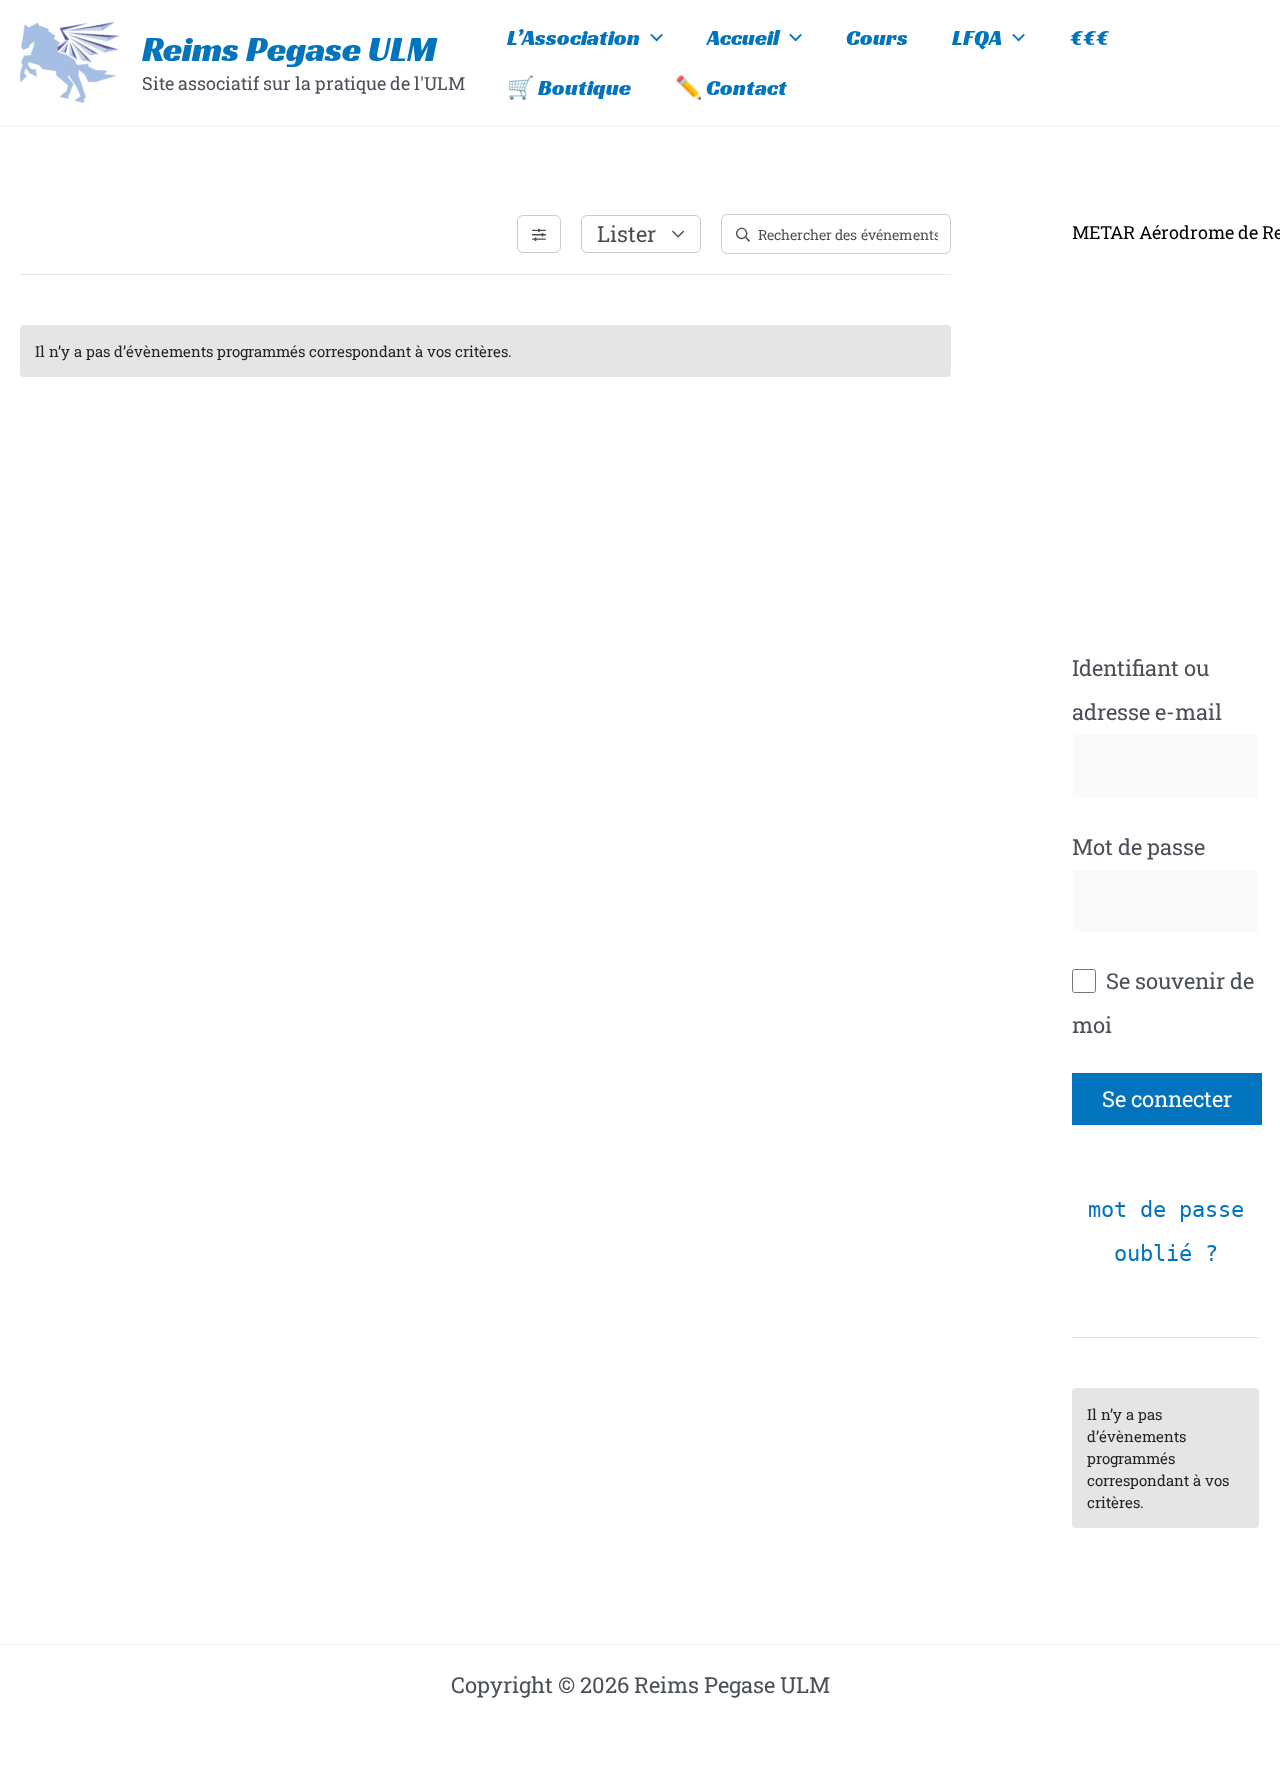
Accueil (743, 37)
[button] (651, 38)
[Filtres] (539, 234)
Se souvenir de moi (1163, 1002)
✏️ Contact (731, 87)
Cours (877, 37)
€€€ (1089, 37)
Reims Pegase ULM (289, 49)
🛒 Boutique (569, 87)
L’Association (573, 37)
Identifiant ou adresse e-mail (1147, 689)
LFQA (977, 37)
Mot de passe (1138, 846)
